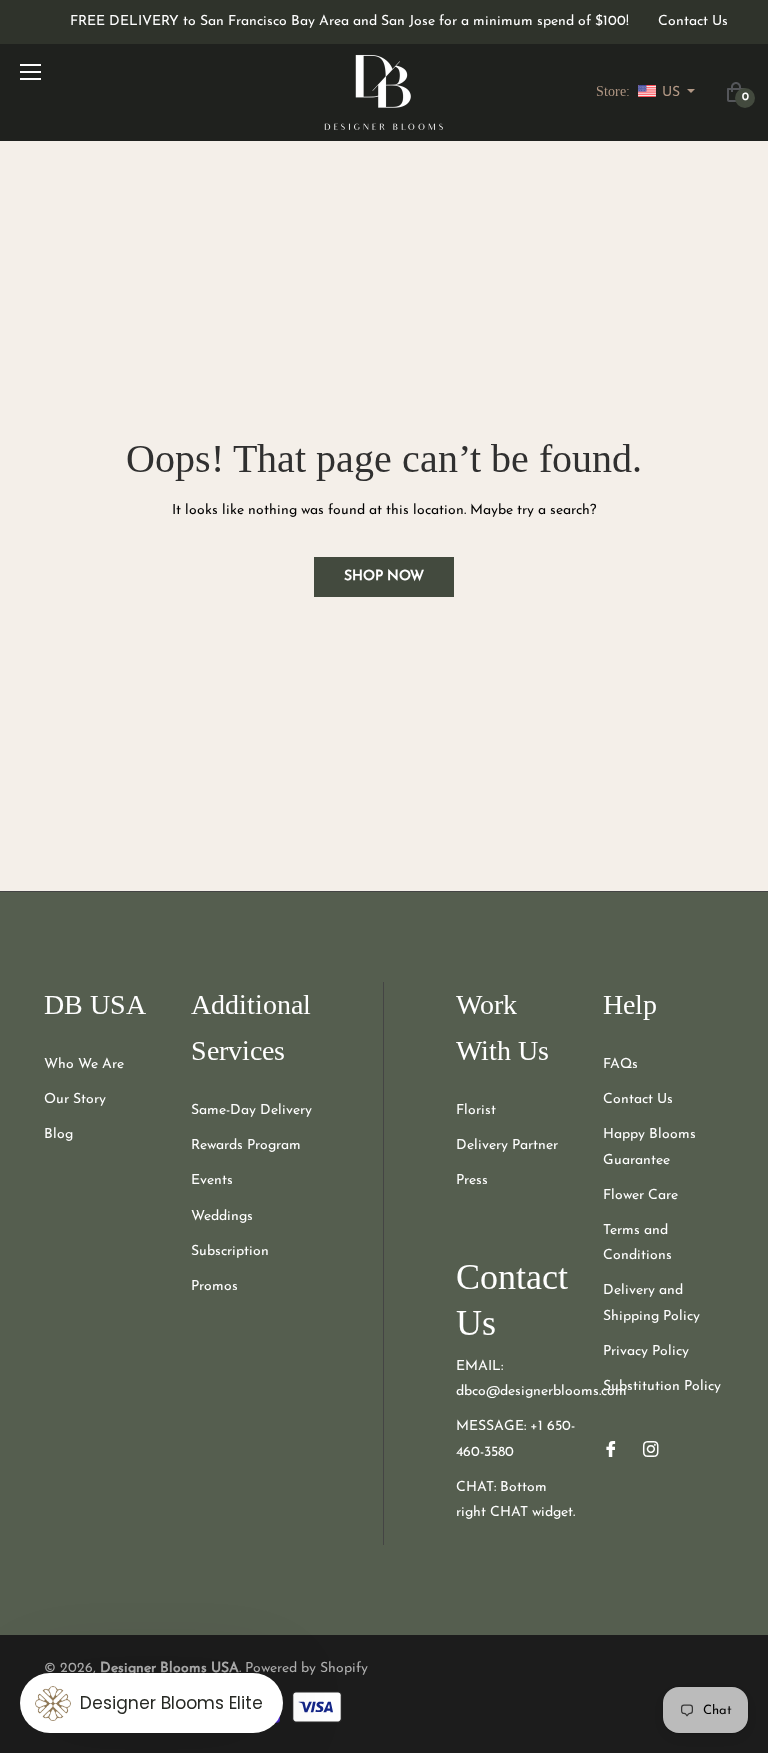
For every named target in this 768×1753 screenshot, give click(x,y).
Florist (476, 1110)
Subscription (230, 1251)
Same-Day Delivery (251, 1110)
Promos (214, 1286)
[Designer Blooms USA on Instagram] (651, 1448)
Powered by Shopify (306, 1668)
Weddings (222, 1216)
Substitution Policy (662, 1386)
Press (472, 1180)
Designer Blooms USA (169, 1668)
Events (212, 1180)
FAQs (620, 1064)
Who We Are (84, 1064)
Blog (58, 1134)
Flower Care (640, 1195)
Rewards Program (246, 1145)
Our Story (75, 1099)
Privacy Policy (646, 1351)
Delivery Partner (507, 1145)
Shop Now (384, 576)
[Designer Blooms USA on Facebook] (611, 1448)
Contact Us (693, 21)
